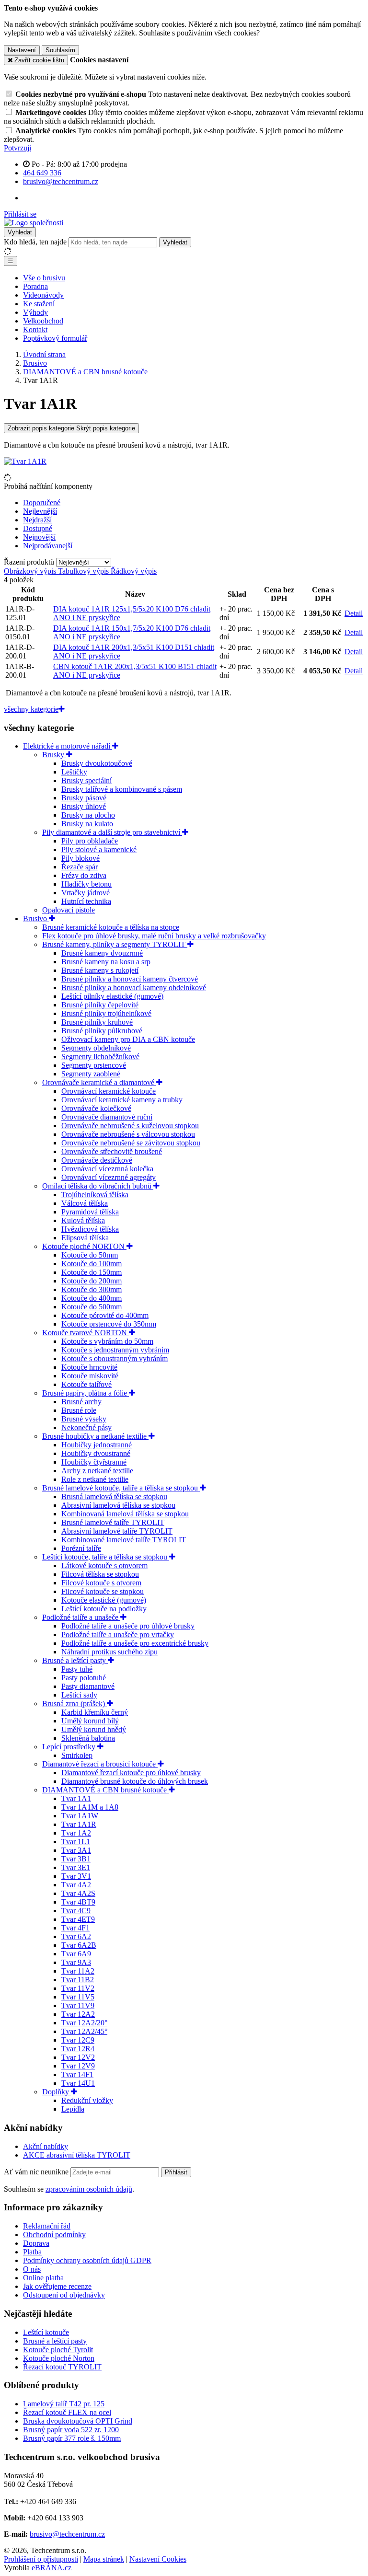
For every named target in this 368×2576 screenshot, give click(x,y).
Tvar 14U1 (78, 2083)
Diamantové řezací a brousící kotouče (100, 1764)
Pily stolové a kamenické (99, 849)
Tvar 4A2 (76, 1885)
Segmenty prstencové (94, 1065)
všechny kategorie (31, 709)
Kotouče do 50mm (90, 1255)
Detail (354, 613)
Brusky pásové (84, 798)
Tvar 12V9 (78, 2066)
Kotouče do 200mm (92, 1281)
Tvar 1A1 (76, 1798)
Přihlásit (176, 2172)
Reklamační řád (47, 2226)
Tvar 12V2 (78, 2057)
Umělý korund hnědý (94, 1729)
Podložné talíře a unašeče (81, 1617)
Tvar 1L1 (76, 1842)
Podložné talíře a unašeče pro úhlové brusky (128, 1626)
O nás (32, 2269)
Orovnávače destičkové (97, 1160)
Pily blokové (80, 858)
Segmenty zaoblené (91, 1074)
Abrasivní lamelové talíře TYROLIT (117, 1531)
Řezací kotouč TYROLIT (62, 2367)
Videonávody (43, 295)
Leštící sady (79, 1695)
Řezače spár (80, 867)
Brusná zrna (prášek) (75, 1704)
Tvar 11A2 (78, 1971)
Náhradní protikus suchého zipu (109, 1652)
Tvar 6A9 (76, 1954)
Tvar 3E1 (76, 1867)
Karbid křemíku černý (95, 1712)
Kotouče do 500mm (92, 1307)
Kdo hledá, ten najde (35, 242)
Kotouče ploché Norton (59, 2358)
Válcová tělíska (85, 1203)
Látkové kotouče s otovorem (104, 1565)
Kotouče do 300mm (92, 1289)
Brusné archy (81, 1402)
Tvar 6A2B (79, 1945)
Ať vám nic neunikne (37, 2172)
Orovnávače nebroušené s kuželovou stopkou (130, 1126)
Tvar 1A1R (79, 1824)
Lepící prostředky (70, 1747)
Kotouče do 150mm (92, 1272)
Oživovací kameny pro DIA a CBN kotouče (128, 1039)
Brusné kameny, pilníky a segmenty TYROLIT (115, 944)
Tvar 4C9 (76, 1911)
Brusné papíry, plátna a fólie (86, 1393)
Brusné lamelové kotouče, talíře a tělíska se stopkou (121, 1488)
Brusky (54, 755)
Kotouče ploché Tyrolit (58, 2350)
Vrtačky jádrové (86, 893)
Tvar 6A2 (76, 1936)
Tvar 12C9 (78, 2040)
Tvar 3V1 (76, 1876)
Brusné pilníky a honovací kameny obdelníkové (134, 988)
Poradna (35, 286)
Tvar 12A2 (78, 2014)
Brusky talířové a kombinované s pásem (122, 789)
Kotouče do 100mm (92, 1264)
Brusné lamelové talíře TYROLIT (113, 1522)
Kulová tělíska (83, 1220)
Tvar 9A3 (76, 1962)
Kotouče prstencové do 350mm (109, 1324)
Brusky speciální (86, 780)
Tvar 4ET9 (78, 1919)
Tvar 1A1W (80, 1816)
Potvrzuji (17, 148)
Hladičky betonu (86, 884)
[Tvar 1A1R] (25, 461)
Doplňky (57, 2092)
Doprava (36, 2243)
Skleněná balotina (88, 1738)
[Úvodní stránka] (34, 223)
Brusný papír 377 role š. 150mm (72, 2438)
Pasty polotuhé (84, 1678)
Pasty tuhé (77, 1669)
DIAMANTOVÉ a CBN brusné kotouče (105, 1790)
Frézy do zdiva (84, 875)
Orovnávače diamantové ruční (107, 1117)
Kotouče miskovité (90, 1376)
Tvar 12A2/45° (84, 2031)
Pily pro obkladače (90, 841)
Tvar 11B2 (78, 1980)
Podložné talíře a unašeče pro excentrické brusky (135, 1643)
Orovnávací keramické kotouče (109, 1091)
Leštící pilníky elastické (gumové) (112, 996)
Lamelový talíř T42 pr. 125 (64, 2404)
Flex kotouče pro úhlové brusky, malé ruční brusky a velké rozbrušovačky (154, 936)
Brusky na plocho (88, 815)
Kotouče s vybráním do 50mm (107, 1341)
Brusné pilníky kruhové (97, 1022)
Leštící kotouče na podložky (104, 1609)
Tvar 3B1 (76, 1859)
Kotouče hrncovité (89, 1367)
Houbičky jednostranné (97, 1445)
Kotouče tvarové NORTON (86, 1333)
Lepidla (73, 2109)
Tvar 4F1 (75, 1928)
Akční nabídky (46, 2146)
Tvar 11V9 (78, 2005)
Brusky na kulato (87, 824)
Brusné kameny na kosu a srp (106, 962)
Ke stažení (39, 304)
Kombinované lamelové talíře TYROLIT (124, 1540)
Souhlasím (60, 50)
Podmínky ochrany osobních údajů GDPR (87, 2260)
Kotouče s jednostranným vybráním (115, 1350)
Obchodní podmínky (54, 2235)
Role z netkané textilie (95, 1479)
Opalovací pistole (69, 910)
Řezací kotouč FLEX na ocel (67, 2412)
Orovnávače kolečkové (96, 1108)
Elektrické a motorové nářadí (68, 746)
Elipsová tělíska (85, 1238)
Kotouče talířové (86, 1384)
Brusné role (79, 1410)
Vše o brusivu (44, 278)
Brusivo (36, 918)
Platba (32, 2252)
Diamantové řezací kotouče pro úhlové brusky (131, 1773)
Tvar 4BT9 (78, 1902)
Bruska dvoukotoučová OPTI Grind (78, 2421)
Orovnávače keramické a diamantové (99, 1082)
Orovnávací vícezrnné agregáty (109, 1177)
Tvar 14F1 (77, 2074)
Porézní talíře (81, 1548)
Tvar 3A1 (76, 1850)
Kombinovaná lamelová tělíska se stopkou (125, 1514)
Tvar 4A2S (78, 1893)
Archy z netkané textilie (97, 1471)
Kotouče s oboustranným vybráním (115, 1358)
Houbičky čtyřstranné (94, 1462)
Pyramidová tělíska (90, 1212)
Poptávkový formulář (55, 338)
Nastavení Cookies (158, 2559)
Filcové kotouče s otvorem (101, 1583)
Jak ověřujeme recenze (57, 2286)
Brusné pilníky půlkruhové (102, 1031)
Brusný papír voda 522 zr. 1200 (71, 2430)
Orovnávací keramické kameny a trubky (122, 1100)
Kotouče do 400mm (92, 1298)
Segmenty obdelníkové (96, 1048)
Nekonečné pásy (86, 1427)
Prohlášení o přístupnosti (41, 2559)
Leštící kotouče (46, 2332)
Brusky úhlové (84, 806)
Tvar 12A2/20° (84, 2023)
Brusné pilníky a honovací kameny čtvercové (130, 979)
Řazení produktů (30, 562)
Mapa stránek (104, 2559)
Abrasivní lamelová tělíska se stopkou (118, 1505)
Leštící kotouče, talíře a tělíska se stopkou (106, 1557)
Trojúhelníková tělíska (95, 1195)
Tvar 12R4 (78, 2049)
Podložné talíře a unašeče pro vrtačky (118, 1635)
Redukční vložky (87, 2100)
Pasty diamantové (88, 1686)
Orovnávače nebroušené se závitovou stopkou (131, 1143)
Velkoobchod (43, 321)
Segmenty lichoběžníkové (100, 1057)
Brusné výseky (84, 1419)
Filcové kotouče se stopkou (103, 1591)
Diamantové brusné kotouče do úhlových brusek (135, 1781)
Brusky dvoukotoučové (97, 763)
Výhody (35, 312)
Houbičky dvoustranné (96, 1453)
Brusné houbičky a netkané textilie (95, 1436)
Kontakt (35, 329)
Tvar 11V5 (78, 1997)
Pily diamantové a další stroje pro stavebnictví (112, 832)
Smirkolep (77, 1755)
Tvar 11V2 (78, 1988)
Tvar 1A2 (76, 1833)
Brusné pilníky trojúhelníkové (106, 1013)
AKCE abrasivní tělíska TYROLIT (77, 2155)
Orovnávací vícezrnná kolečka (107, 1169)
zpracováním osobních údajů (89, 2189)
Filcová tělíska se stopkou (100, 1574)
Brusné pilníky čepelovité (100, 1005)
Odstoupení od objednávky (64, 2295)
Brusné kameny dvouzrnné (102, 953)
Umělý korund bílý (90, 1721)
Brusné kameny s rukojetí (100, 970)
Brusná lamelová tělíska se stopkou (114, 1496)
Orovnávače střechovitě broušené (112, 1151)
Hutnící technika (86, 901)
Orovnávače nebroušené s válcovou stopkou (128, 1134)
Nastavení (22, 50)
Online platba (43, 2278)
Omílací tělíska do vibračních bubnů (98, 1186)
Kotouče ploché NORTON (84, 1246)
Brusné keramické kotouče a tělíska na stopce (111, 927)
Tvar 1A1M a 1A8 (90, 1807)
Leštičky (74, 772)
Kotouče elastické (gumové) (104, 1600)
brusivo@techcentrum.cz (67, 2534)
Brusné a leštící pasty (75, 1660)
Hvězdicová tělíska (90, 1229)
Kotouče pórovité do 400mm (105, 1315)
